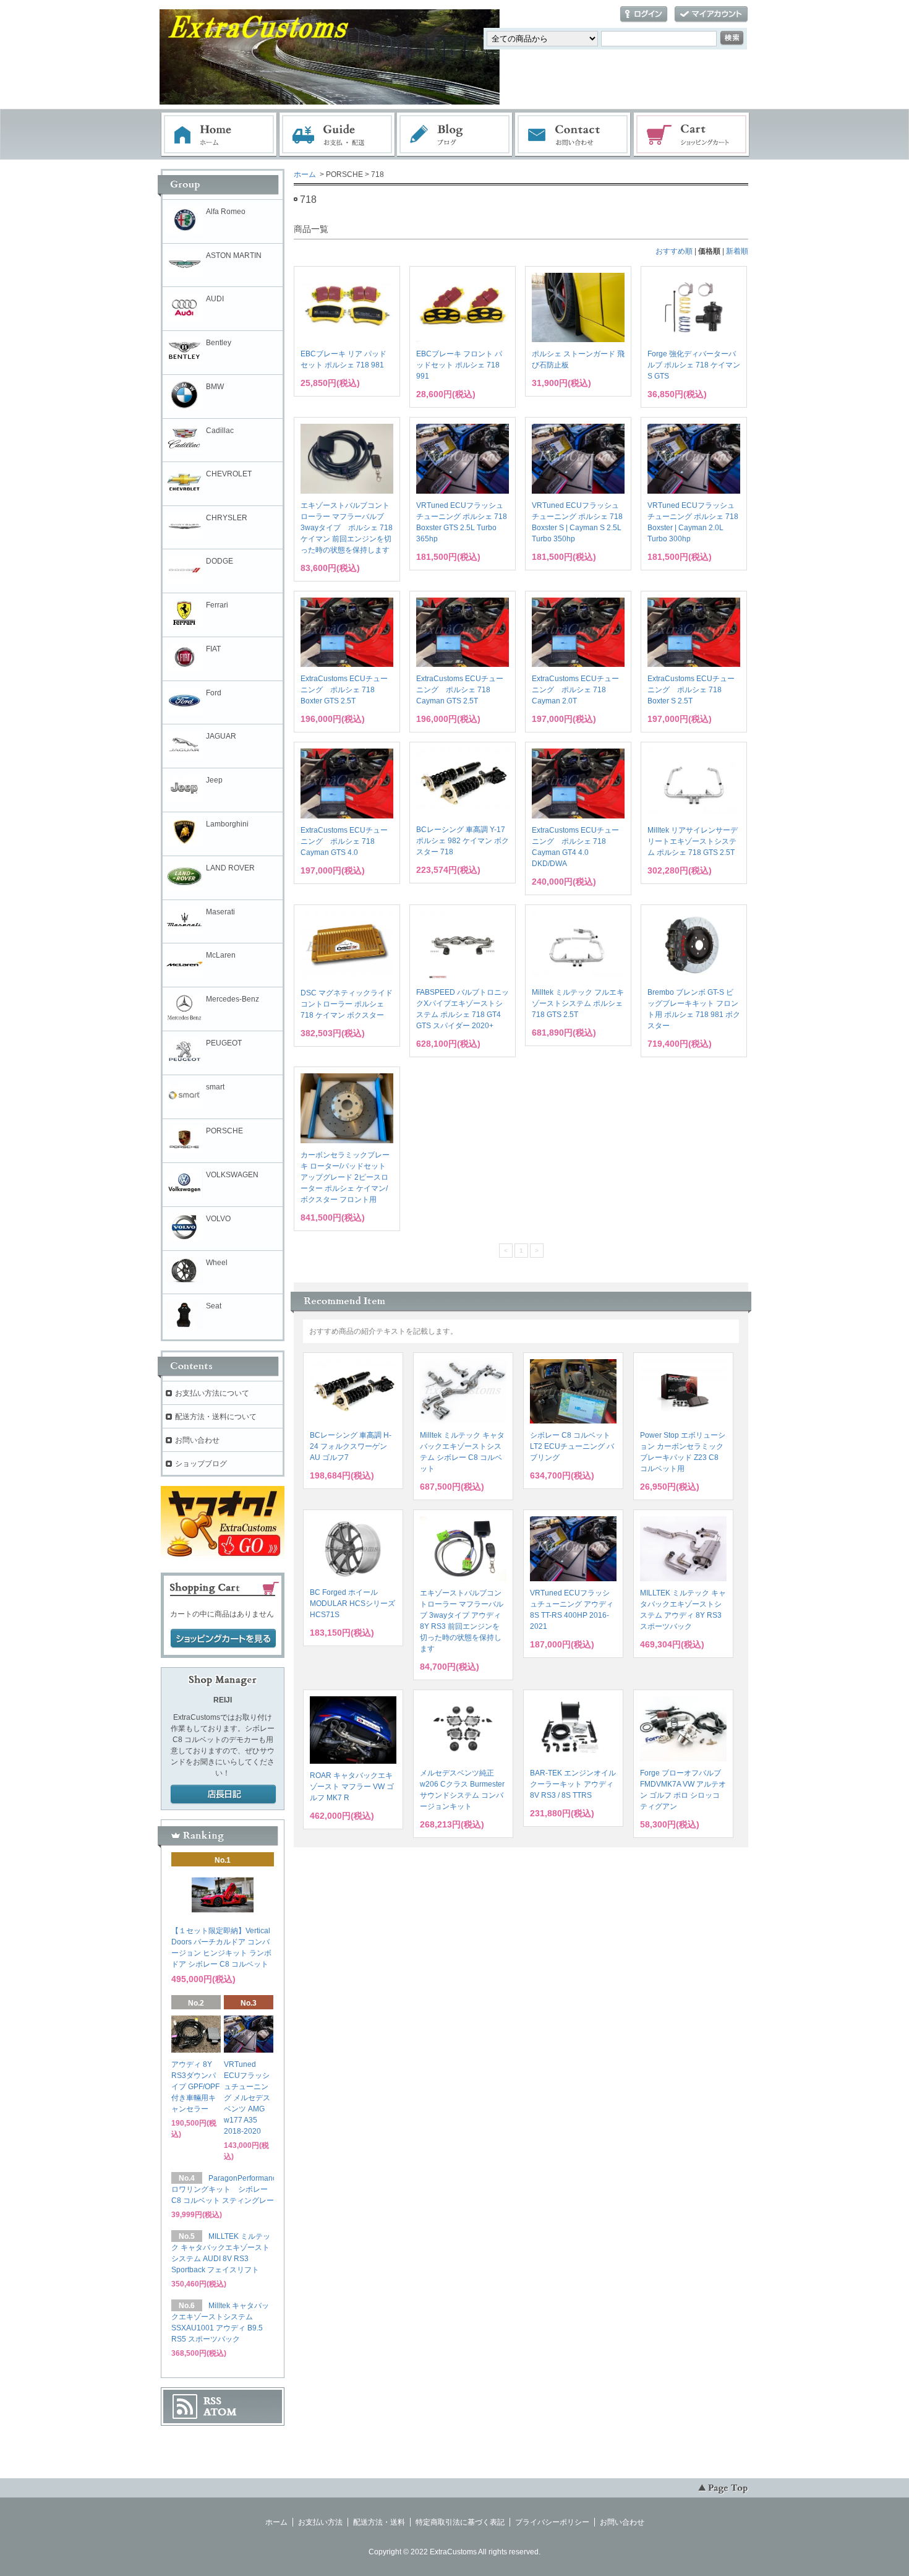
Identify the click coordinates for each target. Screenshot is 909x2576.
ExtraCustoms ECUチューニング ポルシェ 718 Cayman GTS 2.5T (460, 690)
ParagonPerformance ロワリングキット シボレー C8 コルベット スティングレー (226, 2189)
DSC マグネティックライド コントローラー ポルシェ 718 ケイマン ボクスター (347, 1004)
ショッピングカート (692, 135)
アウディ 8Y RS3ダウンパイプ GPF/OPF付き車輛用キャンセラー (195, 2087)
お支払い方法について (212, 1393)
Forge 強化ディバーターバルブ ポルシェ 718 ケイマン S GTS (694, 365)
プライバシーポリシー (552, 2522)
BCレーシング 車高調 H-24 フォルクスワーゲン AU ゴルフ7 (351, 1446)
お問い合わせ (573, 135)
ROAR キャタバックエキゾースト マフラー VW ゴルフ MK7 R (352, 1787)
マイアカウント (711, 15)
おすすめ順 (674, 251)
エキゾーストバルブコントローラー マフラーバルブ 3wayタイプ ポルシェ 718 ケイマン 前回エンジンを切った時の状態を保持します (347, 528)
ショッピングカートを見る (223, 1639)
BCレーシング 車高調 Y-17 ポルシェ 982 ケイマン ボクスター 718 (463, 841)
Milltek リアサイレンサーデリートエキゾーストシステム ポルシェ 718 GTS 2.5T (693, 841)
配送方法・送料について (216, 1417)
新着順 (737, 251)
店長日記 (223, 1795)
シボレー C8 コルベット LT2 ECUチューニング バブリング (572, 1446)
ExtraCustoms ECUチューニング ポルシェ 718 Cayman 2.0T (575, 690)
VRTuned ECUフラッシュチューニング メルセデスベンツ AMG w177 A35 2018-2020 (247, 2098)
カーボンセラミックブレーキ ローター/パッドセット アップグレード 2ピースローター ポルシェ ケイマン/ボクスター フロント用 (345, 1177)
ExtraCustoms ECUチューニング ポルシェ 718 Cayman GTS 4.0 (344, 841)
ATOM (220, 2412)
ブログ (455, 135)
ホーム (219, 135)
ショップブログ (201, 1464)
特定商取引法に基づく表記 (460, 2522)
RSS (212, 2401)
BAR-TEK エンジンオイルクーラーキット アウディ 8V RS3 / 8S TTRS (573, 1784)
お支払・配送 (337, 135)
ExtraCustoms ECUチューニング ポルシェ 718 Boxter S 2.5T (691, 690)
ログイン (644, 15)
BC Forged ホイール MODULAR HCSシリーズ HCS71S (352, 1604)
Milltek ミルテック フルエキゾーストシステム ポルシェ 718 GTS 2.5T (578, 1003)
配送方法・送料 (379, 2522)
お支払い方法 (320, 2522)
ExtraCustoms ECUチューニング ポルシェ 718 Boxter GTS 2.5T (344, 690)
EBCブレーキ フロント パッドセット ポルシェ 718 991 (459, 365)
